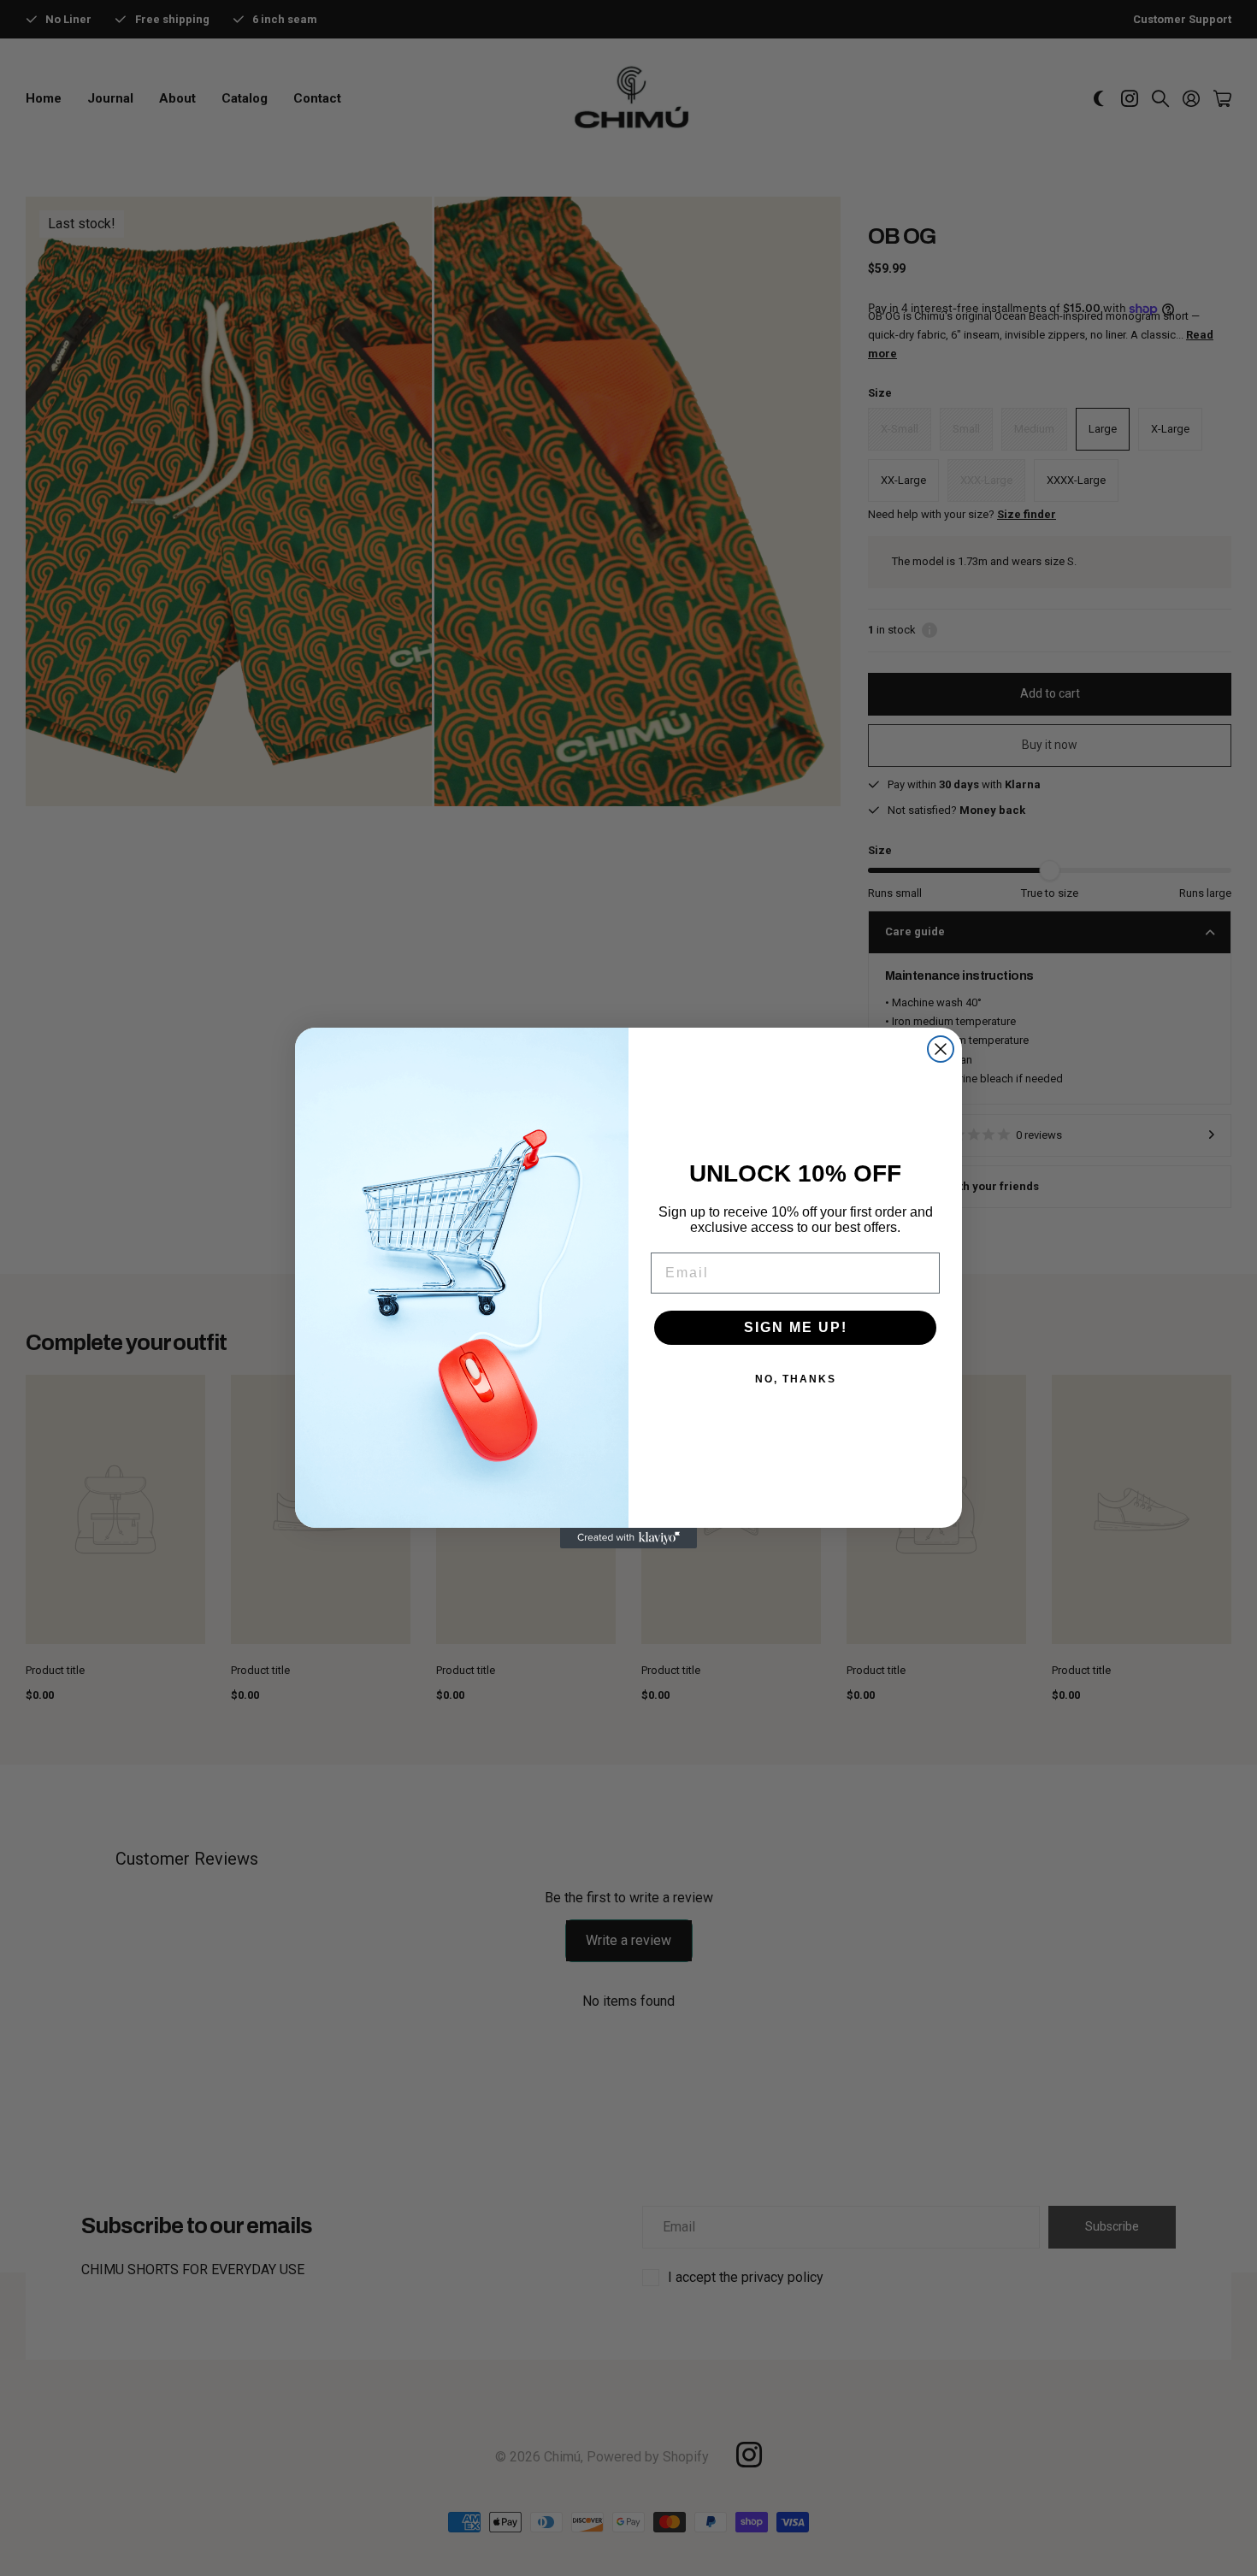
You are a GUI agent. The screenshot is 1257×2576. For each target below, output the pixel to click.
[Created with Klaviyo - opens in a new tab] (628, 1538)
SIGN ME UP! (796, 1327)
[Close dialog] (941, 1049)
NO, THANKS (796, 1379)
